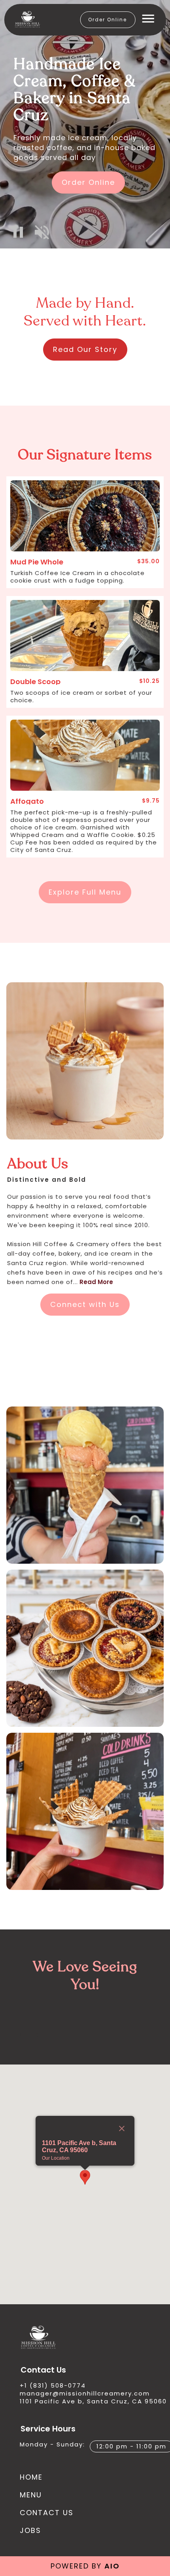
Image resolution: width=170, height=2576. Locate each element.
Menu (31, 2495)
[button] (18, 232)
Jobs (30, 2530)
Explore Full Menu (85, 892)
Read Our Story (85, 349)
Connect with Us (85, 1304)
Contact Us (47, 2513)
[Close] (122, 2128)
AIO (112, 2566)
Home (31, 2477)
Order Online (108, 20)
